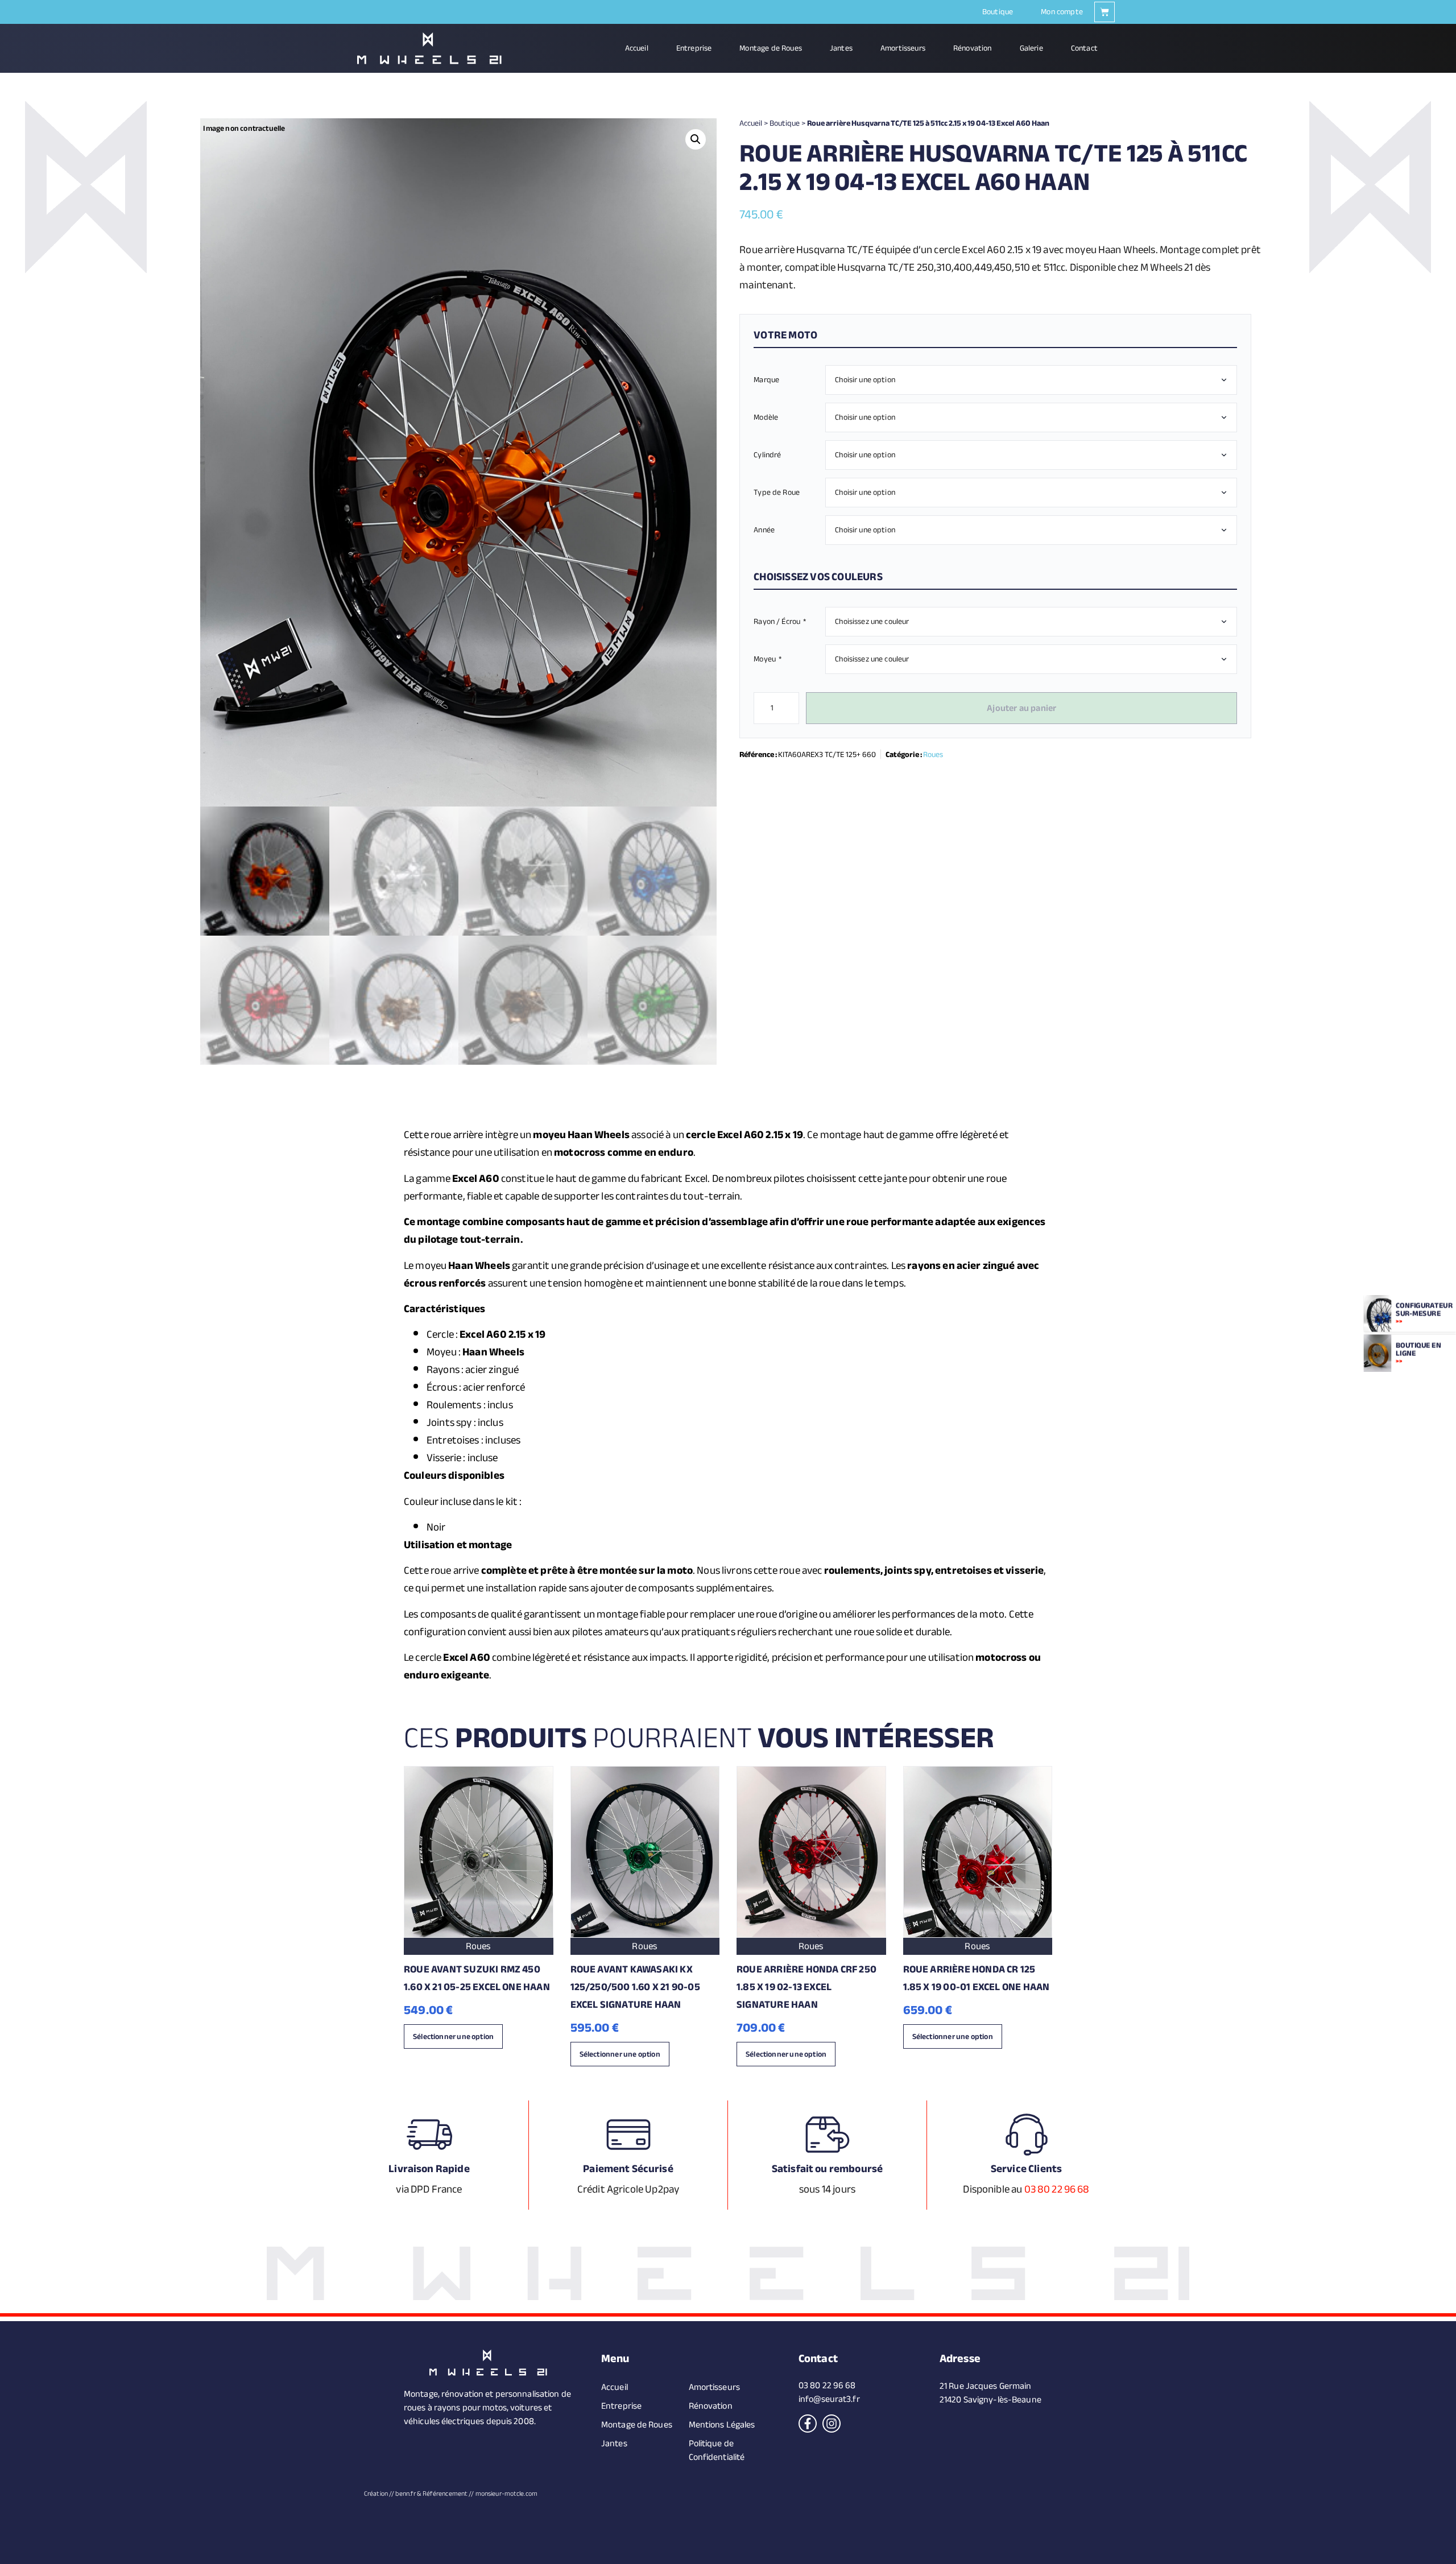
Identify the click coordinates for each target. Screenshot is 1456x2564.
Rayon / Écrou (780, 621)
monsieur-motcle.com (506, 2493)
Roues (933, 754)
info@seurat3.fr (829, 2399)
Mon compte (1062, 12)
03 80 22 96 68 (1057, 2189)
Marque (766, 380)
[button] (696, 139)
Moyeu (768, 659)
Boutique (998, 12)
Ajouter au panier (1021, 708)
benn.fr (406, 2493)
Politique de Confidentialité (717, 2450)
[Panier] (1105, 12)
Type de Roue (777, 492)
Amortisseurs (903, 48)
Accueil (637, 48)
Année (764, 530)
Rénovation (973, 48)
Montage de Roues (771, 48)
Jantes (841, 48)
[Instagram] (832, 2424)
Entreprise (694, 48)
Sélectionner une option (453, 2036)
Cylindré (767, 455)
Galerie (1031, 48)
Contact (1084, 48)
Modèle (766, 417)
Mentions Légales (722, 2425)
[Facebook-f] (808, 2424)
